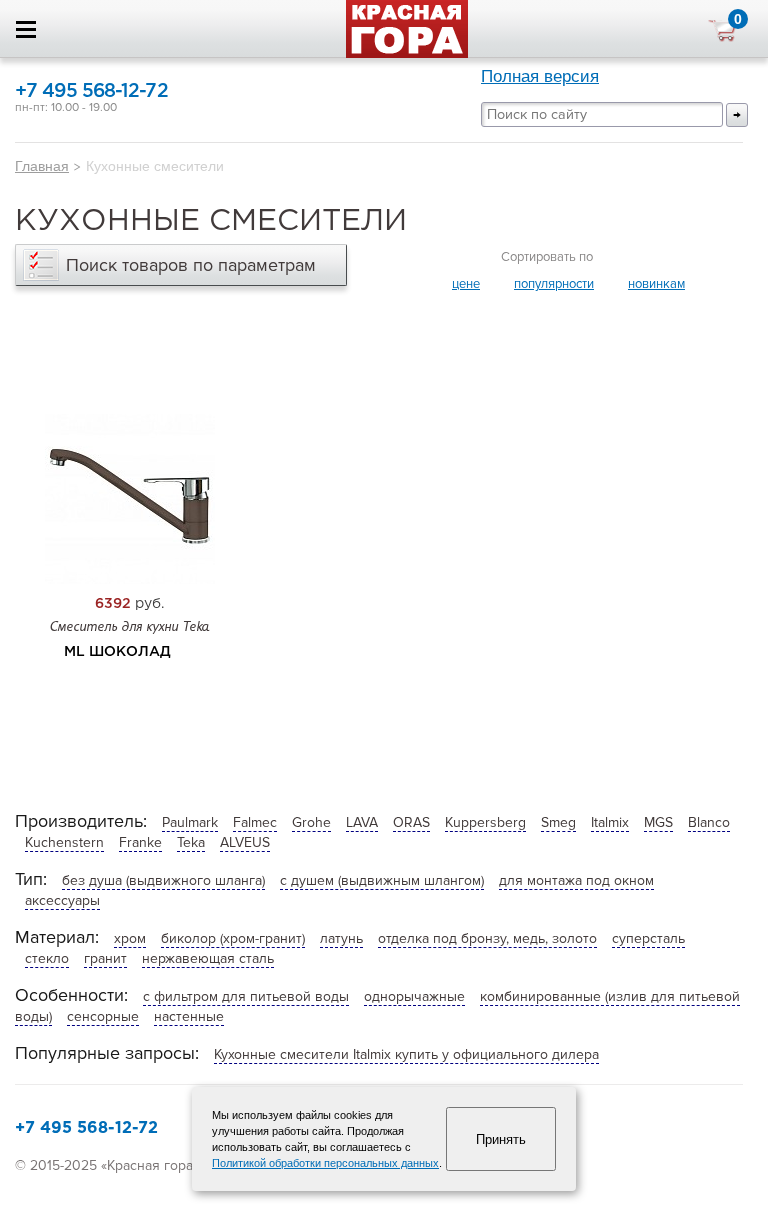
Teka (191, 842)
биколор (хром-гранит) (233, 938)
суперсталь (648, 938)
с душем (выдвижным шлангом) (382, 880)
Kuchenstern (64, 842)
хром (130, 938)
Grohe (311, 822)
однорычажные (414, 996)
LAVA (362, 822)
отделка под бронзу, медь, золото (487, 938)
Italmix (610, 822)
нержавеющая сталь (208, 958)
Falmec (255, 822)
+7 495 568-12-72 (91, 91)
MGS (658, 822)
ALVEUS (245, 842)
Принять (501, 1139)
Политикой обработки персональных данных (325, 1163)
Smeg (558, 822)
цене (466, 284)
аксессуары (62, 900)
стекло (47, 958)
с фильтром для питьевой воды (246, 996)
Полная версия (540, 76)
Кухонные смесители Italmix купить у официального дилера (406, 1054)
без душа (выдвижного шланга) (163, 880)
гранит (105, 958)
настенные (189, 1016)
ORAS (411, 822)
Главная (42, 166)
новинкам (656, 284)
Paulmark (190, 822)
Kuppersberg (485, 822)
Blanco (709, 822)
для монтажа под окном (576, 880)
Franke (140, 842)
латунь (341, 938)
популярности (554, 284)
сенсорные (103, 1016)
